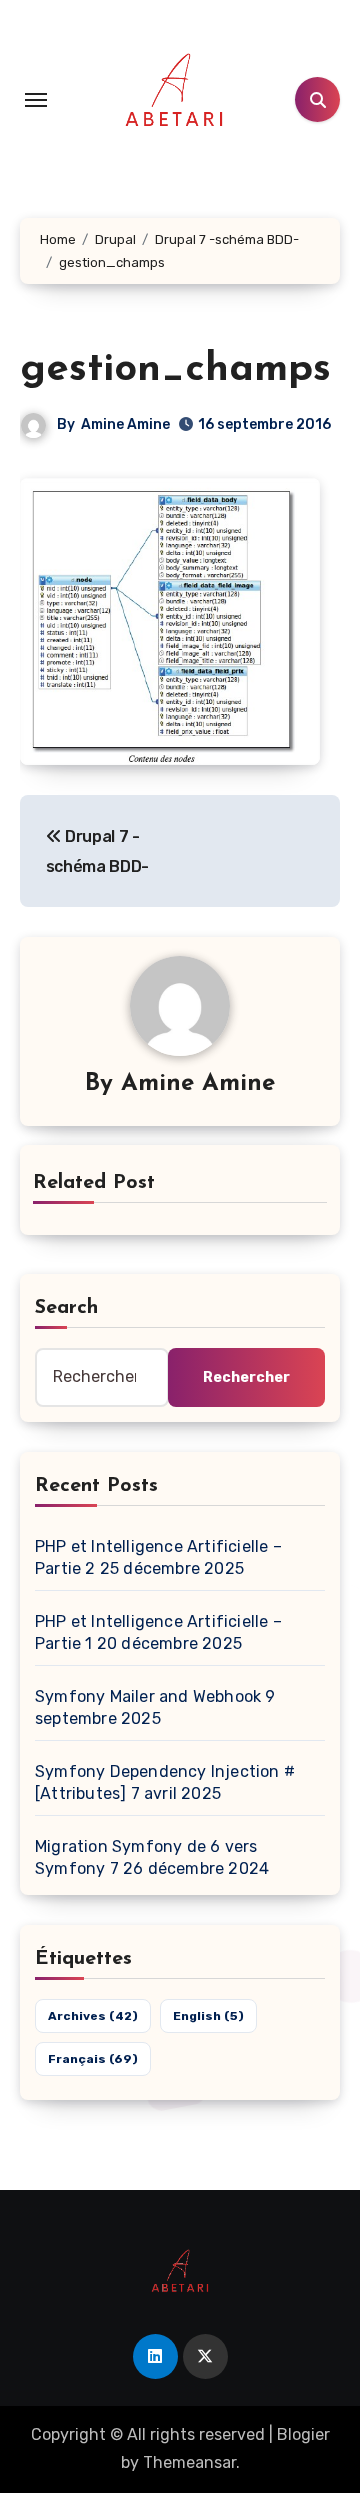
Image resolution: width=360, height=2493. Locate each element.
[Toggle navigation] (36, 100)
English (208, 2016)
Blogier (303, 2434)
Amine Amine (125, 424)
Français (93, 2059)
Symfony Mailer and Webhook (148, 1696)
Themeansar (189, 2462)
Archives (93, 2016)
